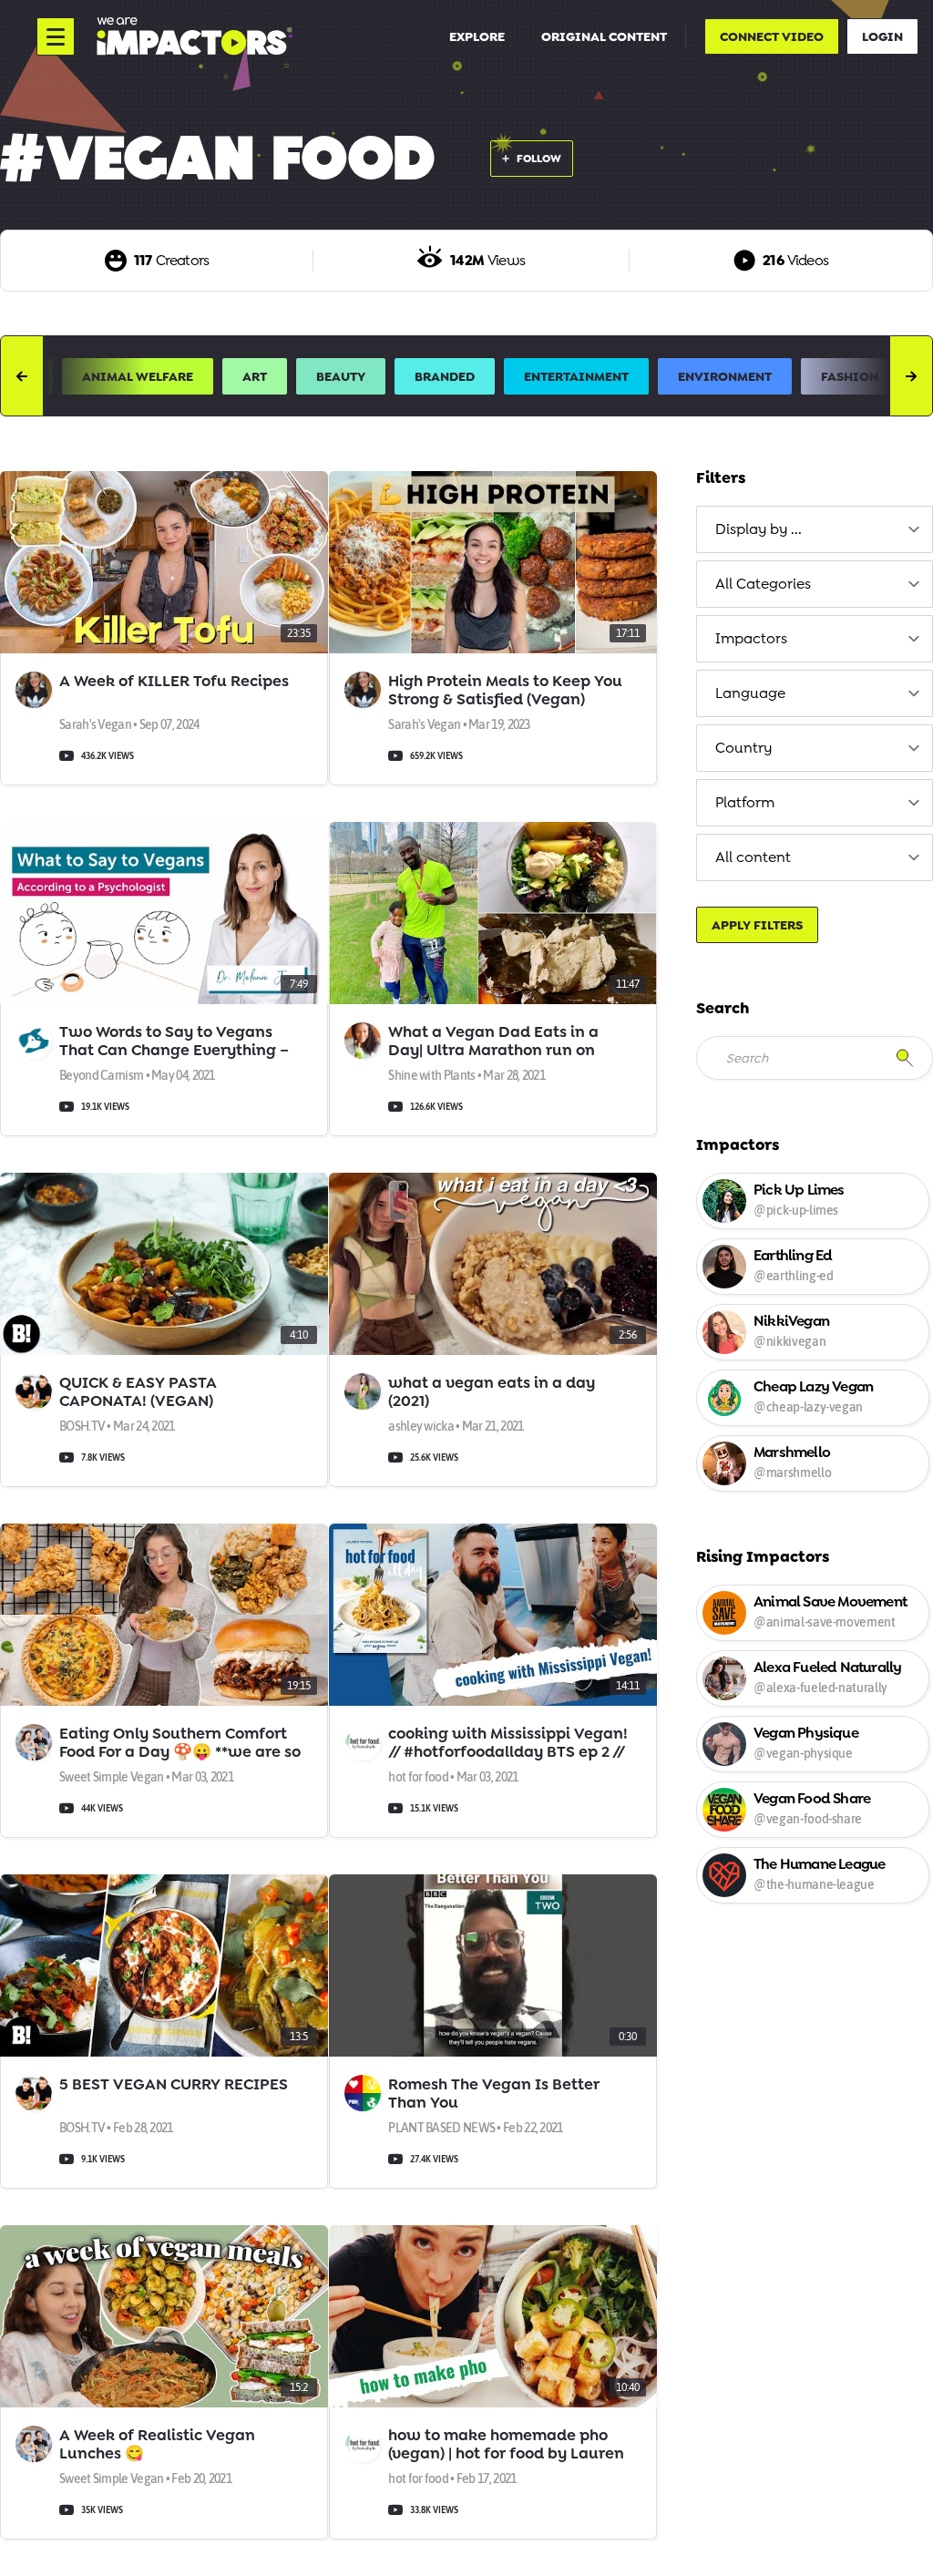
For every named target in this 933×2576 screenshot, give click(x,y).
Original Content (604, 36)
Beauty (341, 376)
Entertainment (576, 376)
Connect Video (772, 36)
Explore (477, 36)
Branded (445, 376)
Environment (725, 376)
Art (255, 376)
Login (882, 36)
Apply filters (757, 925)
